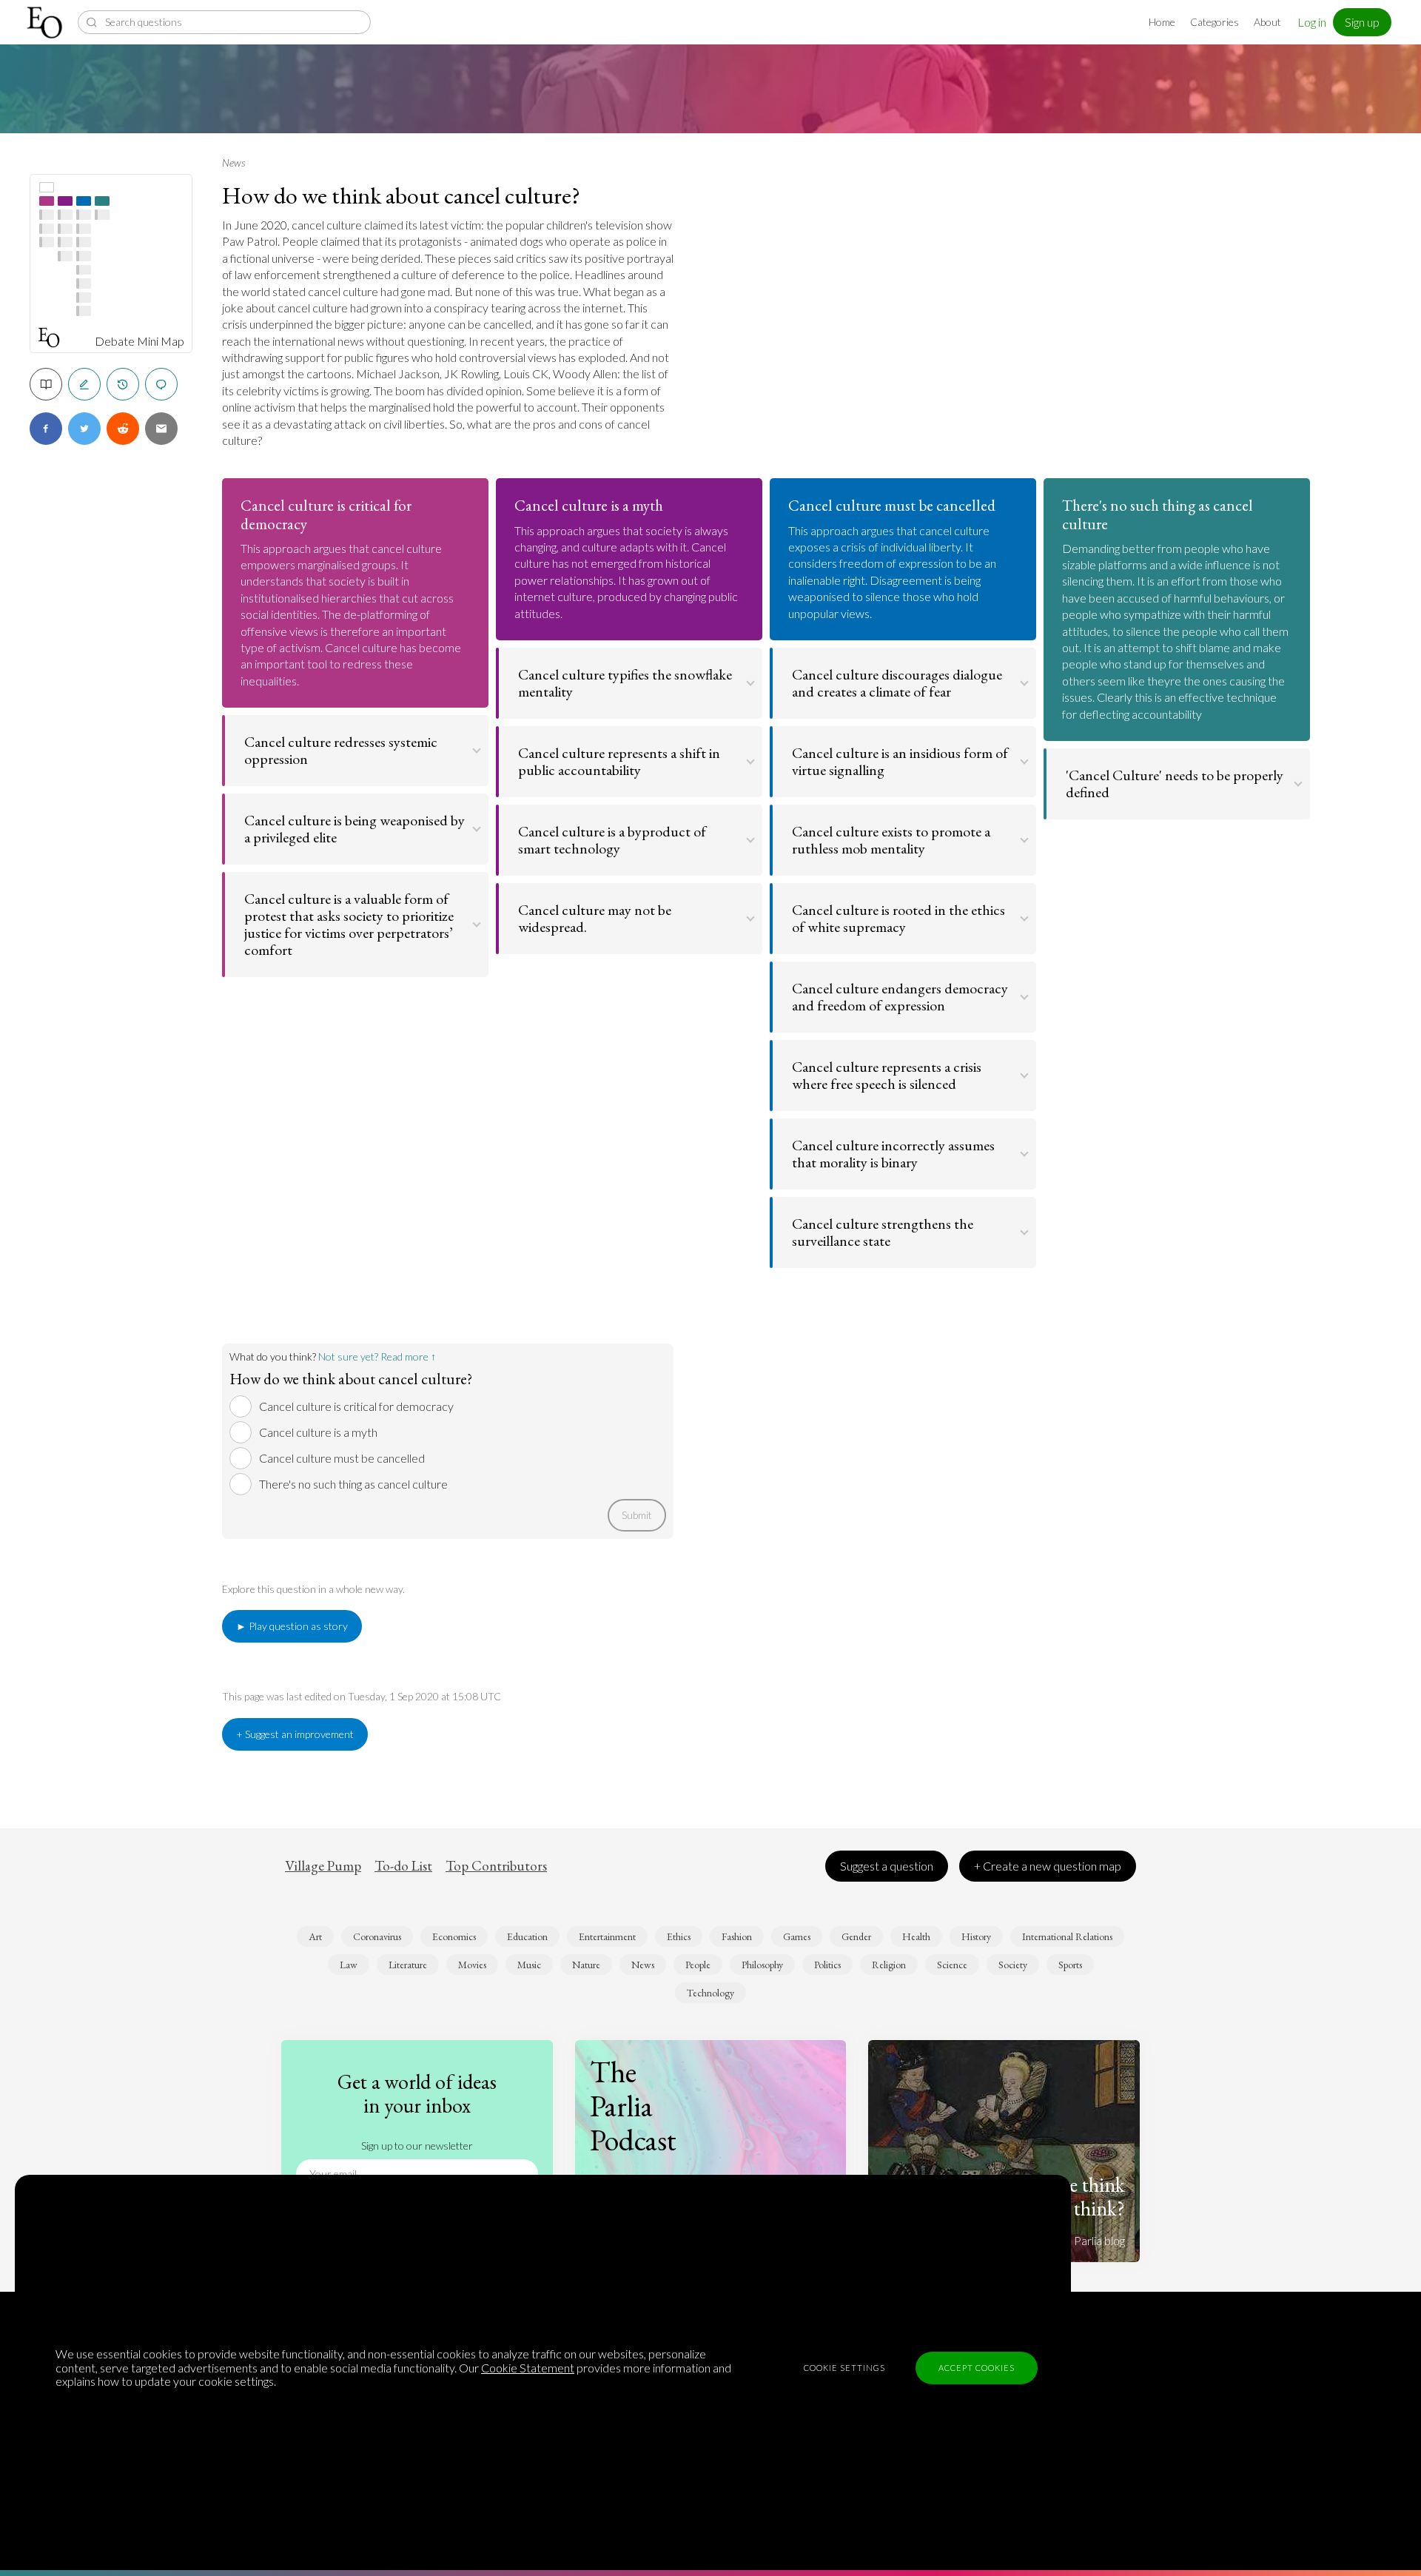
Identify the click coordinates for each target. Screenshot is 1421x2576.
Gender (856, 1936)
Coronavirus (377, 1936)
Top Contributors (496, 1866)
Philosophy (762, 1965)
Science (952, 1965)
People (698, 1965)
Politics (827, 1965)
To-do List (403, 1866)
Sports (1070, 1965)
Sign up (1362, 22)
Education (527, 1936)
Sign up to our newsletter (417, 2146)
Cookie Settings (844, 2368)
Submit (637, 1515)
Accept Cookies (977, 2368)
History (976, 1936)
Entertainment (607, 1936)
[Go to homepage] (46, 23)
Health (916, 1936)
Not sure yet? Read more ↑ (377, 1356)
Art (315, 1936)
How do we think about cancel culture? (401, 195)
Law (349, 1965)
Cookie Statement (528, 2368)
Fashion (737, 1936)
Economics (454, 1936)
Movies (472, 1965)
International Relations (1067, 1936)
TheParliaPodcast (633, 2106)
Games (797, 1936)
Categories (1215, 22)
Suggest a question (887, 1866)
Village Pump (323, 1866)
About (1267, 22)
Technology (710, 1993)
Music (529, 1965)
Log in (1312, 22)
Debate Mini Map (140, 341)
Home (1162, 22)
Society (1013, 1965)
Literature (408, 1965)
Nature (586, 1965)
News (234, 162)
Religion (889, 1965)
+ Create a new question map (1048, 1866)
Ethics (679, 1936)
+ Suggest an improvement (295, 1734)
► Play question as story (292, 1626)
